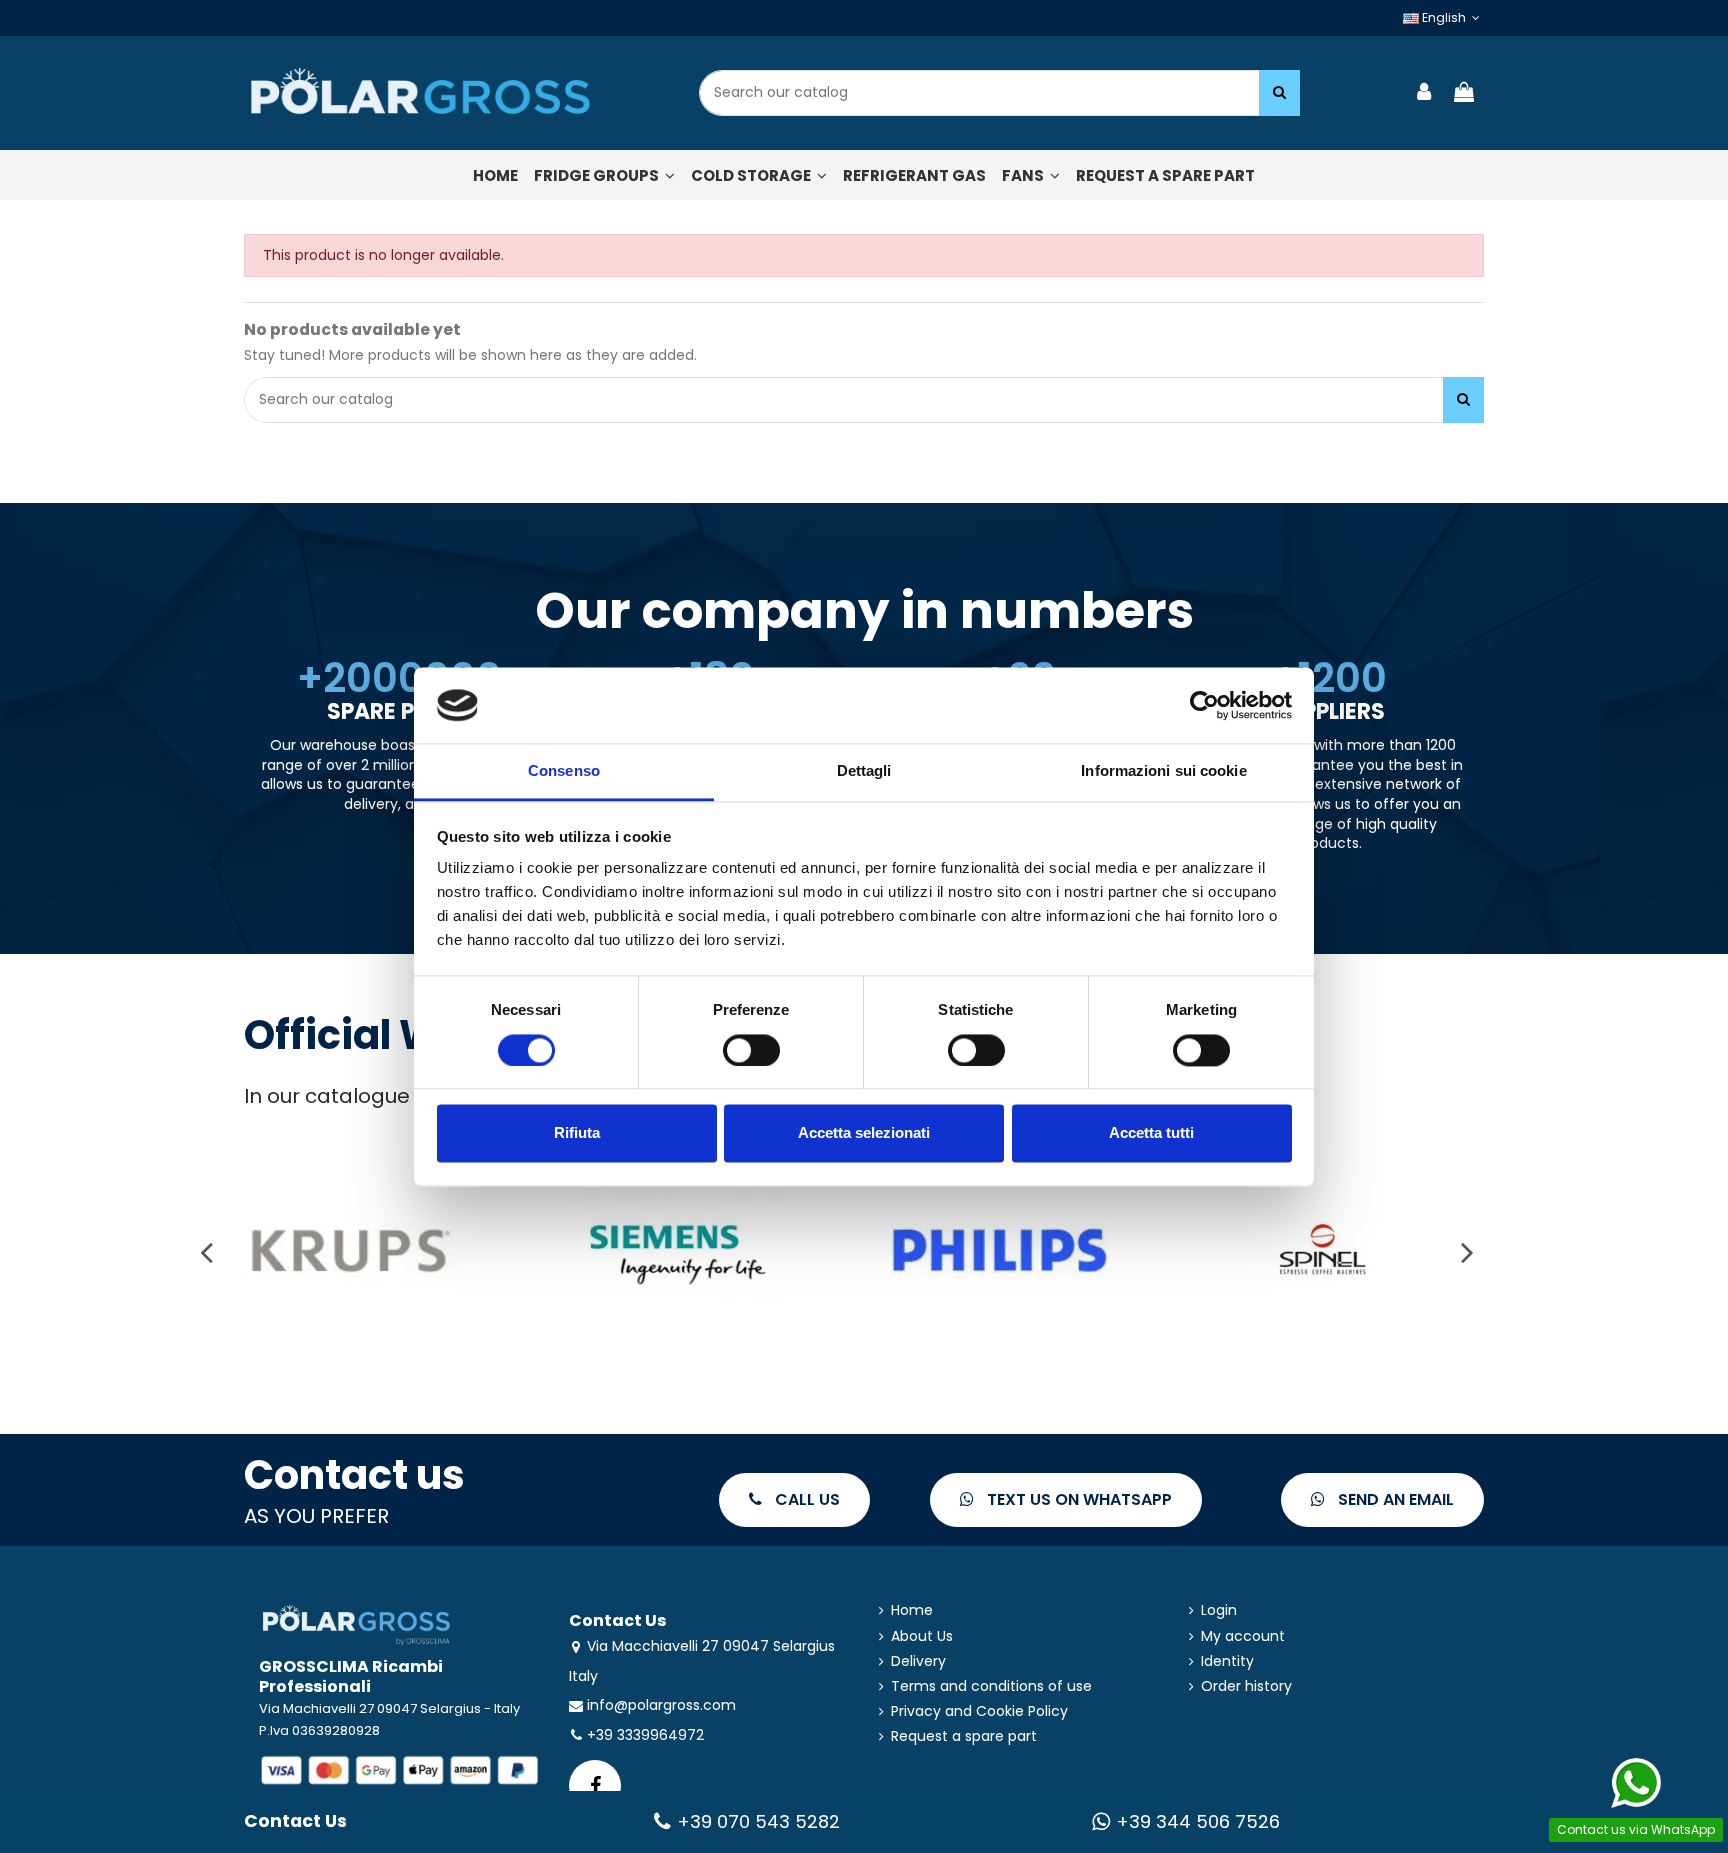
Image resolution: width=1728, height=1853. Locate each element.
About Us (922, 1636)
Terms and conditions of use (991, 1686)
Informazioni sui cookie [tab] (1163, 771)
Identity (1227, 1661)
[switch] (751, 1050)
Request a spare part (964, 1736)
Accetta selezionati (864, 1133)
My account (1243, 1636)
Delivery (918, 1661)
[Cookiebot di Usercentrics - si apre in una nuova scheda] (1204, 705)
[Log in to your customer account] (1425, 93)
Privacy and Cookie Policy (979, 1711)
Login (1219, 1610)
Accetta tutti (1151, 1133)
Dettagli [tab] (864, 771)
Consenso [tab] (564, 771)
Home (912, 1610)
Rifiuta (577, 1133)
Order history (1246, 1686)
